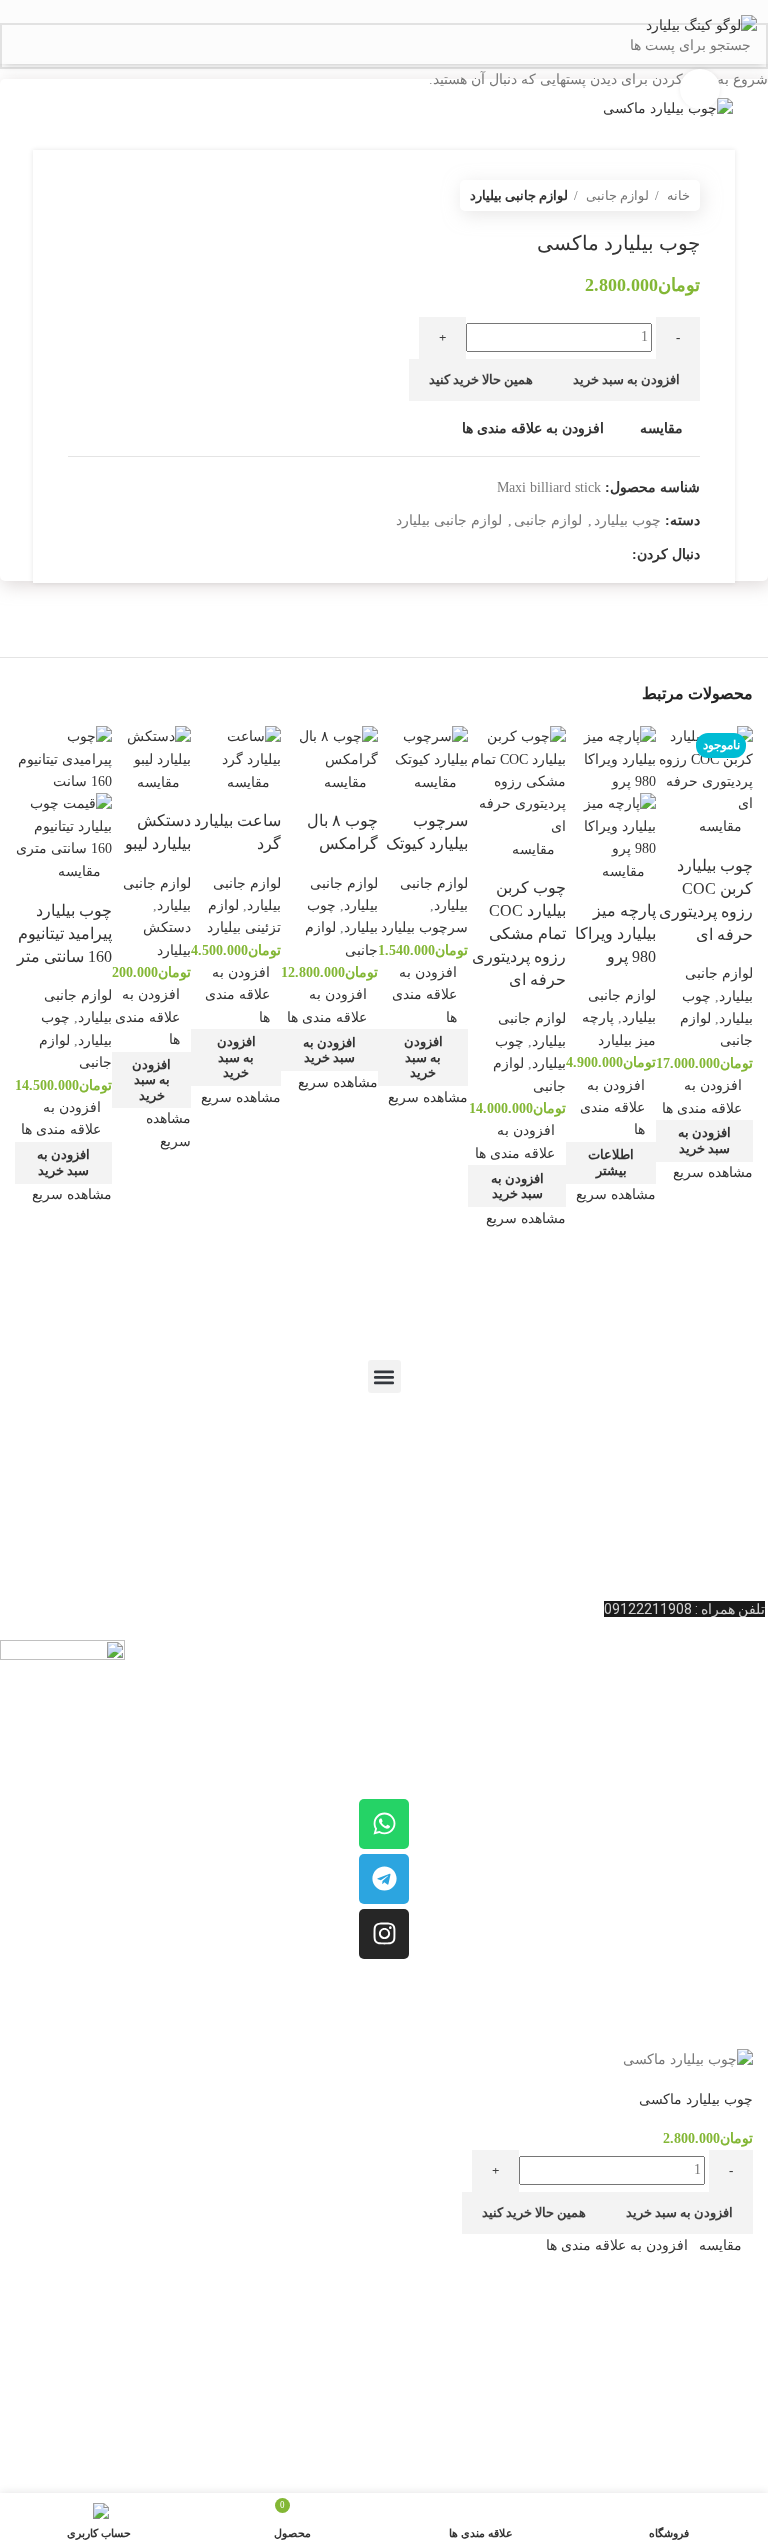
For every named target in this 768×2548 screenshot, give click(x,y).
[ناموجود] (611, 758)
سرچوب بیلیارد (424, 927)
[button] (704, 1141)
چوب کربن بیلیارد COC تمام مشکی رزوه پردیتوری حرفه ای (519, 933)
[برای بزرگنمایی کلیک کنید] (700, 89)
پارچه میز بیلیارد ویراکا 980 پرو (615, 933)
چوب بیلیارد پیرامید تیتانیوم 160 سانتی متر (64, 933)
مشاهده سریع (713, 1172)
